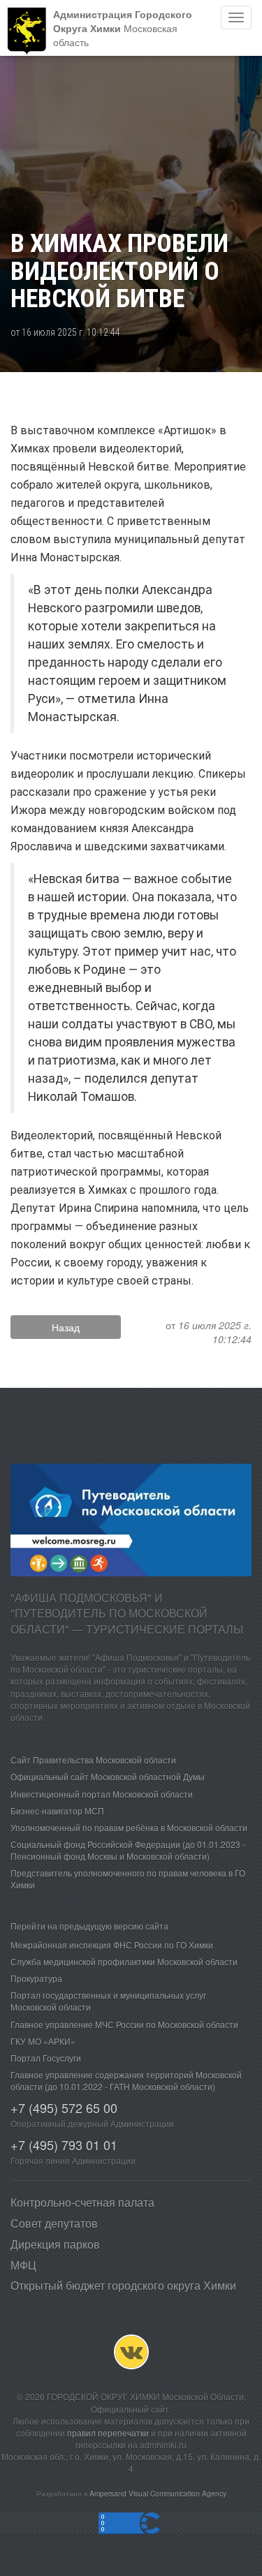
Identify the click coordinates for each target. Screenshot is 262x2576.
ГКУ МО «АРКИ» (43, 2041)
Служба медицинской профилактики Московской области (124, 1961)
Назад (66, 1327)
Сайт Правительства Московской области (93, 1760)
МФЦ (23, 2265)
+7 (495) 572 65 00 (64, 2108)
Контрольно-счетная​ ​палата (82, 2202)
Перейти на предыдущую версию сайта (89, 1926)
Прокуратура (36, 1978)
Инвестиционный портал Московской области (102, 1794)
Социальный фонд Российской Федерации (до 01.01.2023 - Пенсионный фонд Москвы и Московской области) (128, 1850)
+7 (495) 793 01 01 (64, 2145)
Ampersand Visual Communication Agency (158, 2493)
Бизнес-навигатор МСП (57, 1811)
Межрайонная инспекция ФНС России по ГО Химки (112, 1945)
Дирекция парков (55, 2244)
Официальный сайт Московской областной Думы (108, 1776)
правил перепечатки (108, 2433)
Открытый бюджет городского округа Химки (123, 2285)
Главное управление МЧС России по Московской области (124, 2024)
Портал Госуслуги (46, 2058)
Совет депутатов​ (54, 2223)
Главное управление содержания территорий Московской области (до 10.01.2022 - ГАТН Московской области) (126, 2080)
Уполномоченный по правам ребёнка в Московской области (129, 1827)
